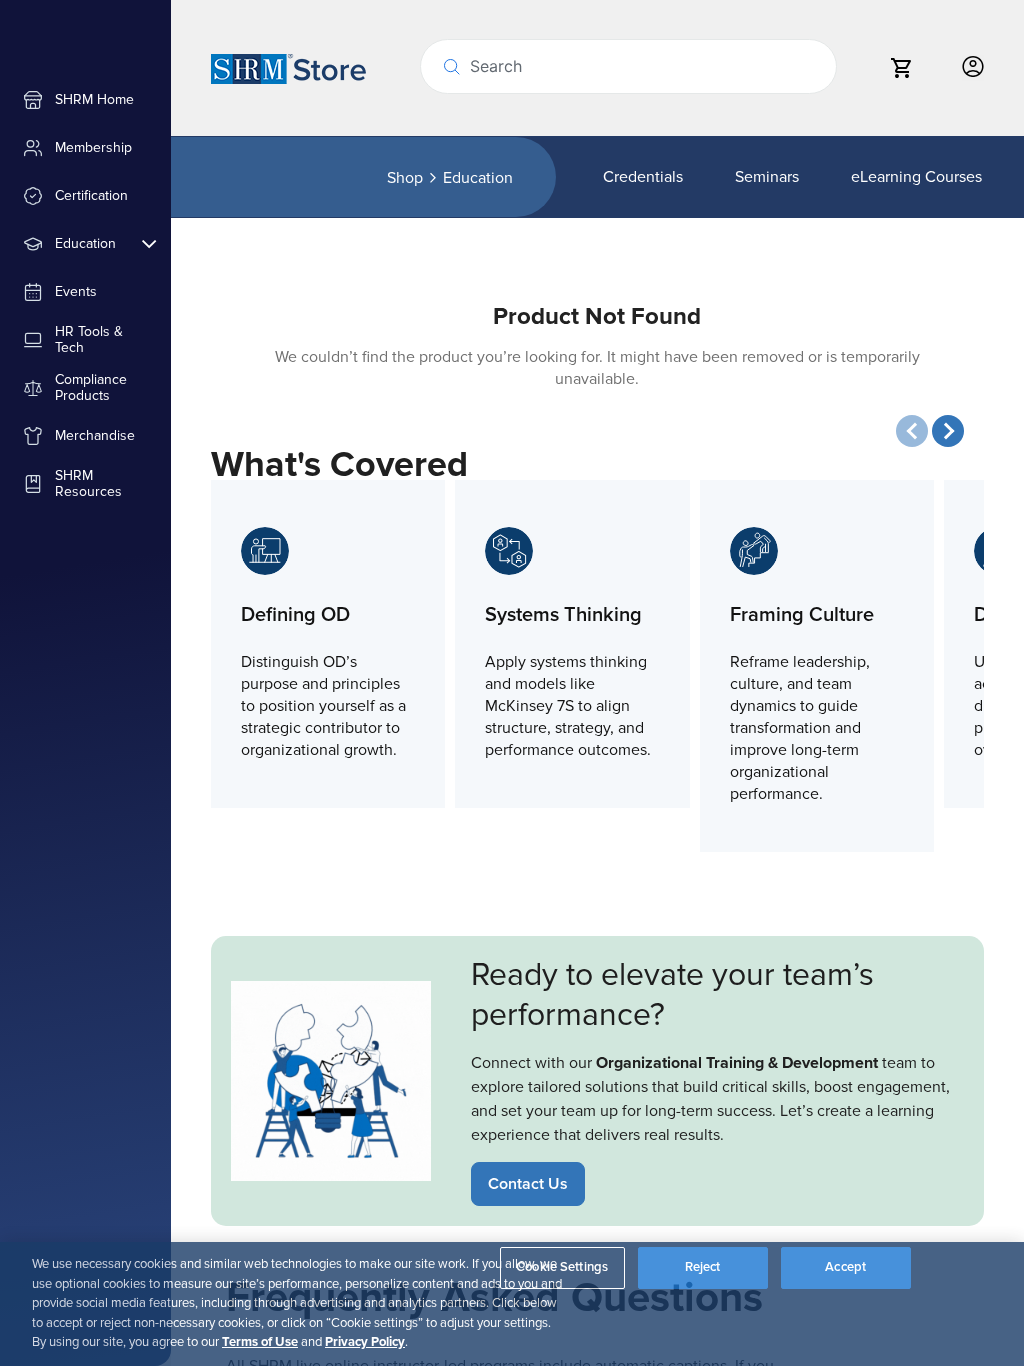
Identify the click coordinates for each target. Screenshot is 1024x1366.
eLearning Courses (916, 177)
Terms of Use (260, 1342)
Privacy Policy (365, 1342)
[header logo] (288, 68)
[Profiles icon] (973, 67)
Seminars (767, 177)
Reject (703, 1267)
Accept (845, 1267)
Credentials (643, 177)
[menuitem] (85, 100)
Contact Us (528, 1184)
